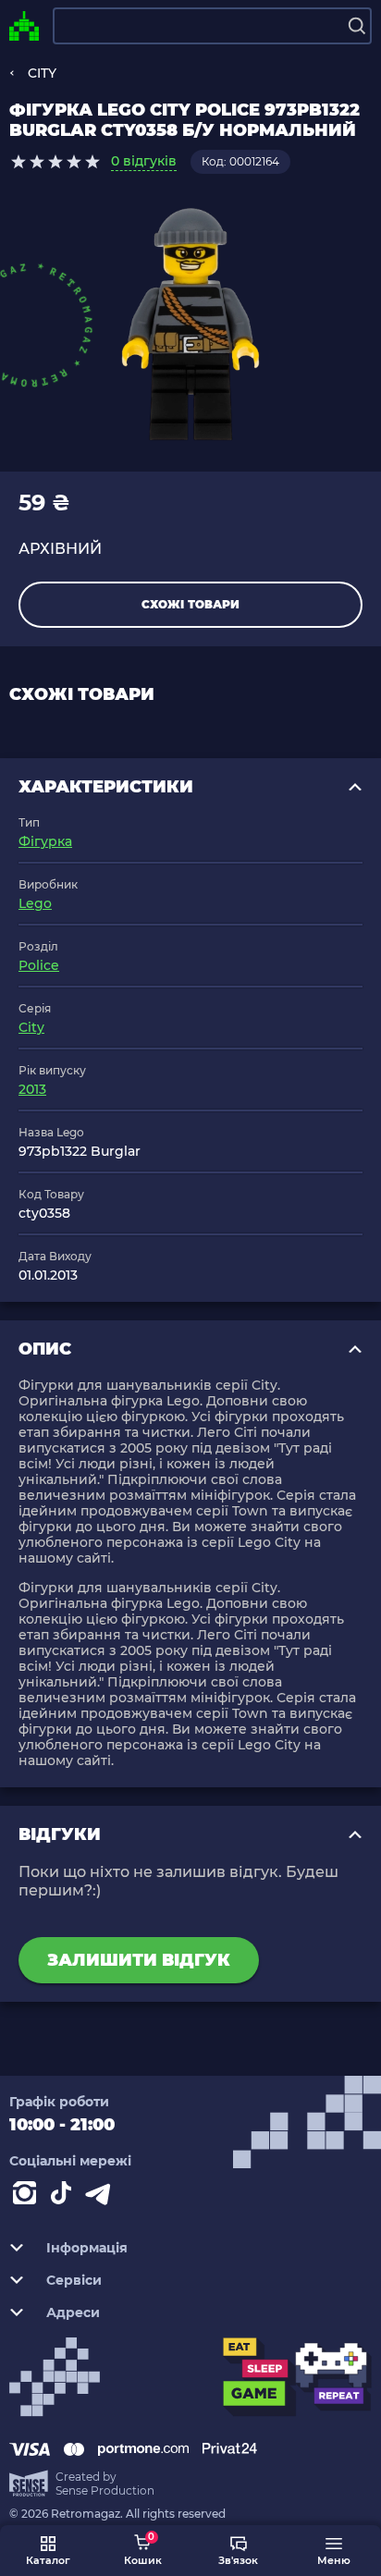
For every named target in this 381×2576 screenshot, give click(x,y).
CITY (42, 73)
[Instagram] (28, 2197)
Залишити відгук (139, 1960)
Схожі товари (190, 604)
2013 (32, 1089)
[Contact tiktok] (65, 2197)
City (31, 1027)
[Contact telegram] (102, 2197)
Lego (35, 903)
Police (39, 965)
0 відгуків (144, 161)
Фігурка (45, 841)
